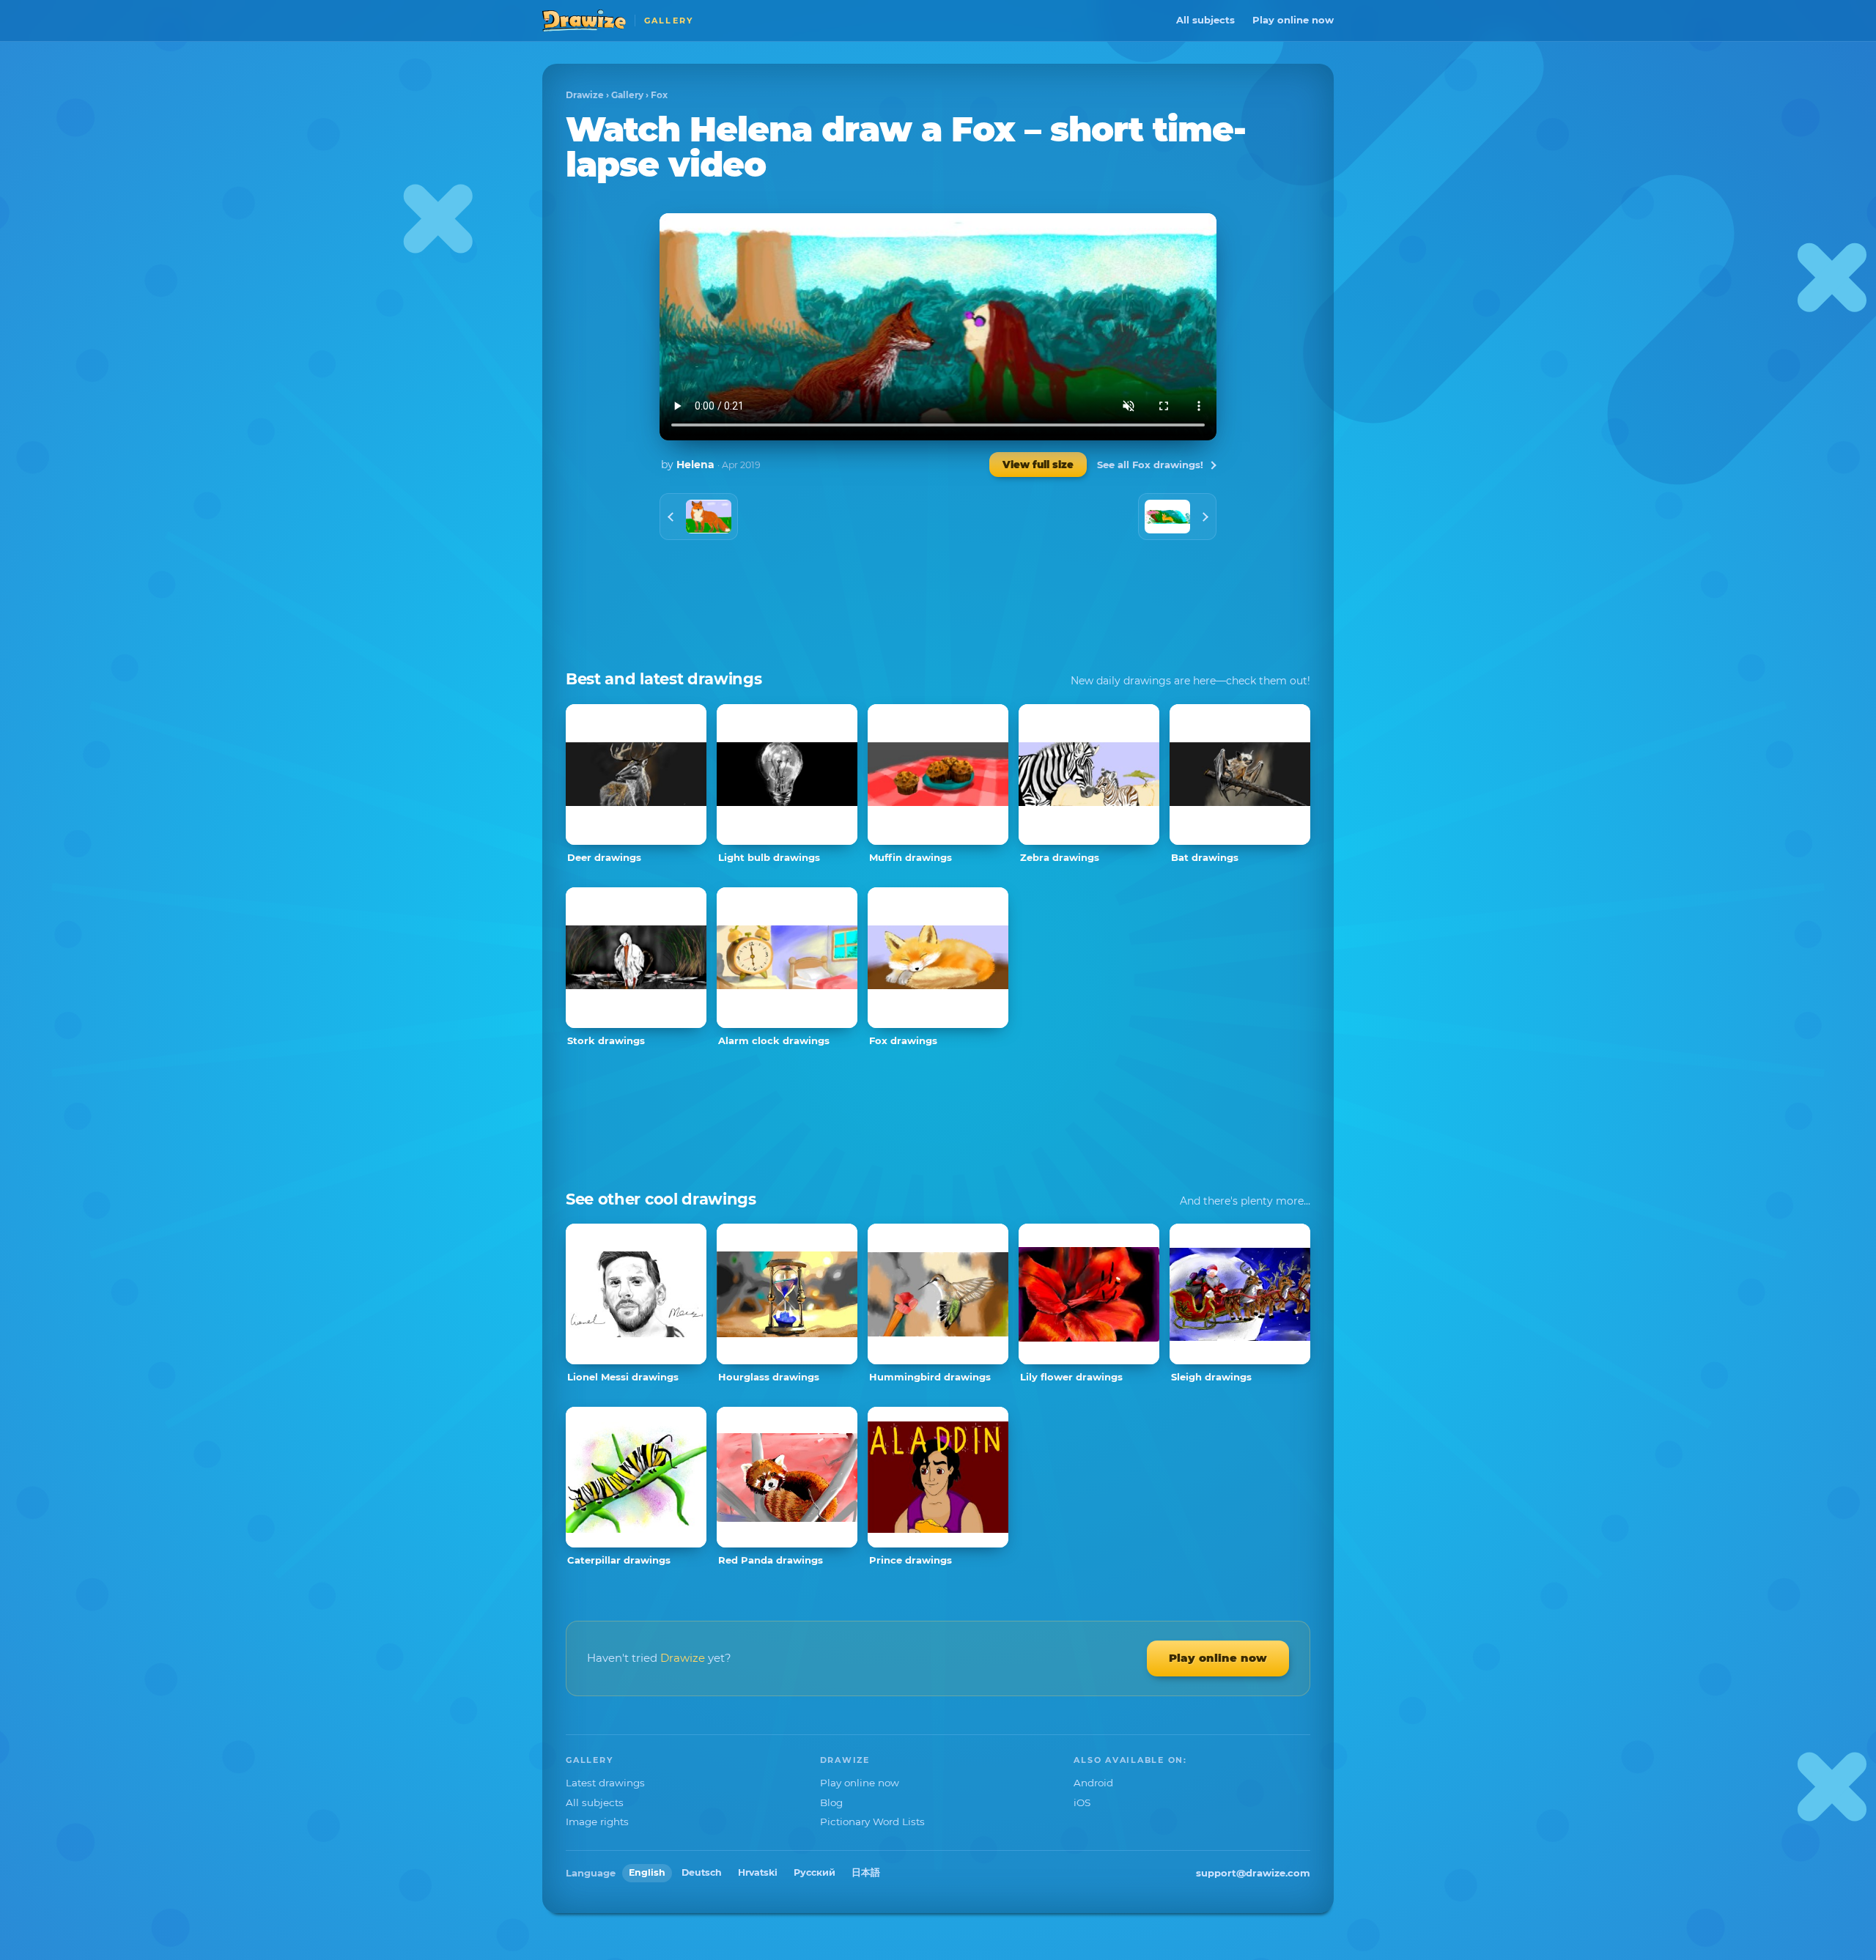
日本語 (866, 1872)
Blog (831, 1802)
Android (1093, 1783)
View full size (1038, 465)
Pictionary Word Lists (872, 1822)
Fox (659, 95)
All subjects (1205, 20)
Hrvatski (758, 1872)
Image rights (597, 1822)
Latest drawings (605, 1783)
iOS (1082, 1802)
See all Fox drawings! (1150, 465)
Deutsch (702, 1872)
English (647, 1872)
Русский (815, 1872)
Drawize (585, 95)
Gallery (627, 95)
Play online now (1293, 20)
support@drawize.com (1253, 1873)
